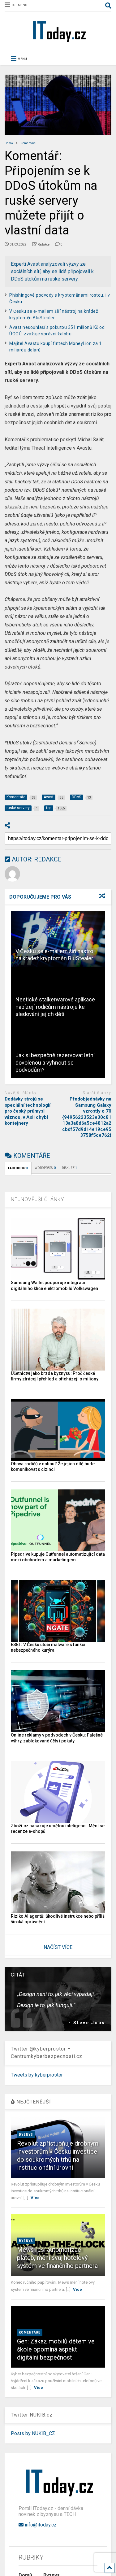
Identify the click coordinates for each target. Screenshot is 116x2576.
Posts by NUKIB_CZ (33, 2433)
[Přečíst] (58, 939)
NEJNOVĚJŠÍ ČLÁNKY (37, 1199)
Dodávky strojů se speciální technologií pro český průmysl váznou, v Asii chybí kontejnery (28, 1111)
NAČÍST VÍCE (58, 1947)
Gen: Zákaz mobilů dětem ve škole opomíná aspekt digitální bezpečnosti (56, 2349)
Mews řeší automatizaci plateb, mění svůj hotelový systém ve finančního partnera (57, 2258)
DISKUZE (69, 1168)
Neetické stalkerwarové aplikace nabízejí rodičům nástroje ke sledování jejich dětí (55, 1007)
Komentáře (30, 2332)
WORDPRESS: (45, 1168)
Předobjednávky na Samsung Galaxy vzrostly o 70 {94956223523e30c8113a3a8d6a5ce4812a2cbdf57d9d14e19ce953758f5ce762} (87, 1117)
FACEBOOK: (18, 1168)
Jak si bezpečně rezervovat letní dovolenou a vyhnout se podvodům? (55, 1062)
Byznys (26, 2135)
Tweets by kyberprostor (37, 2075)
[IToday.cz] (58, 42)
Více (35, 2198)
